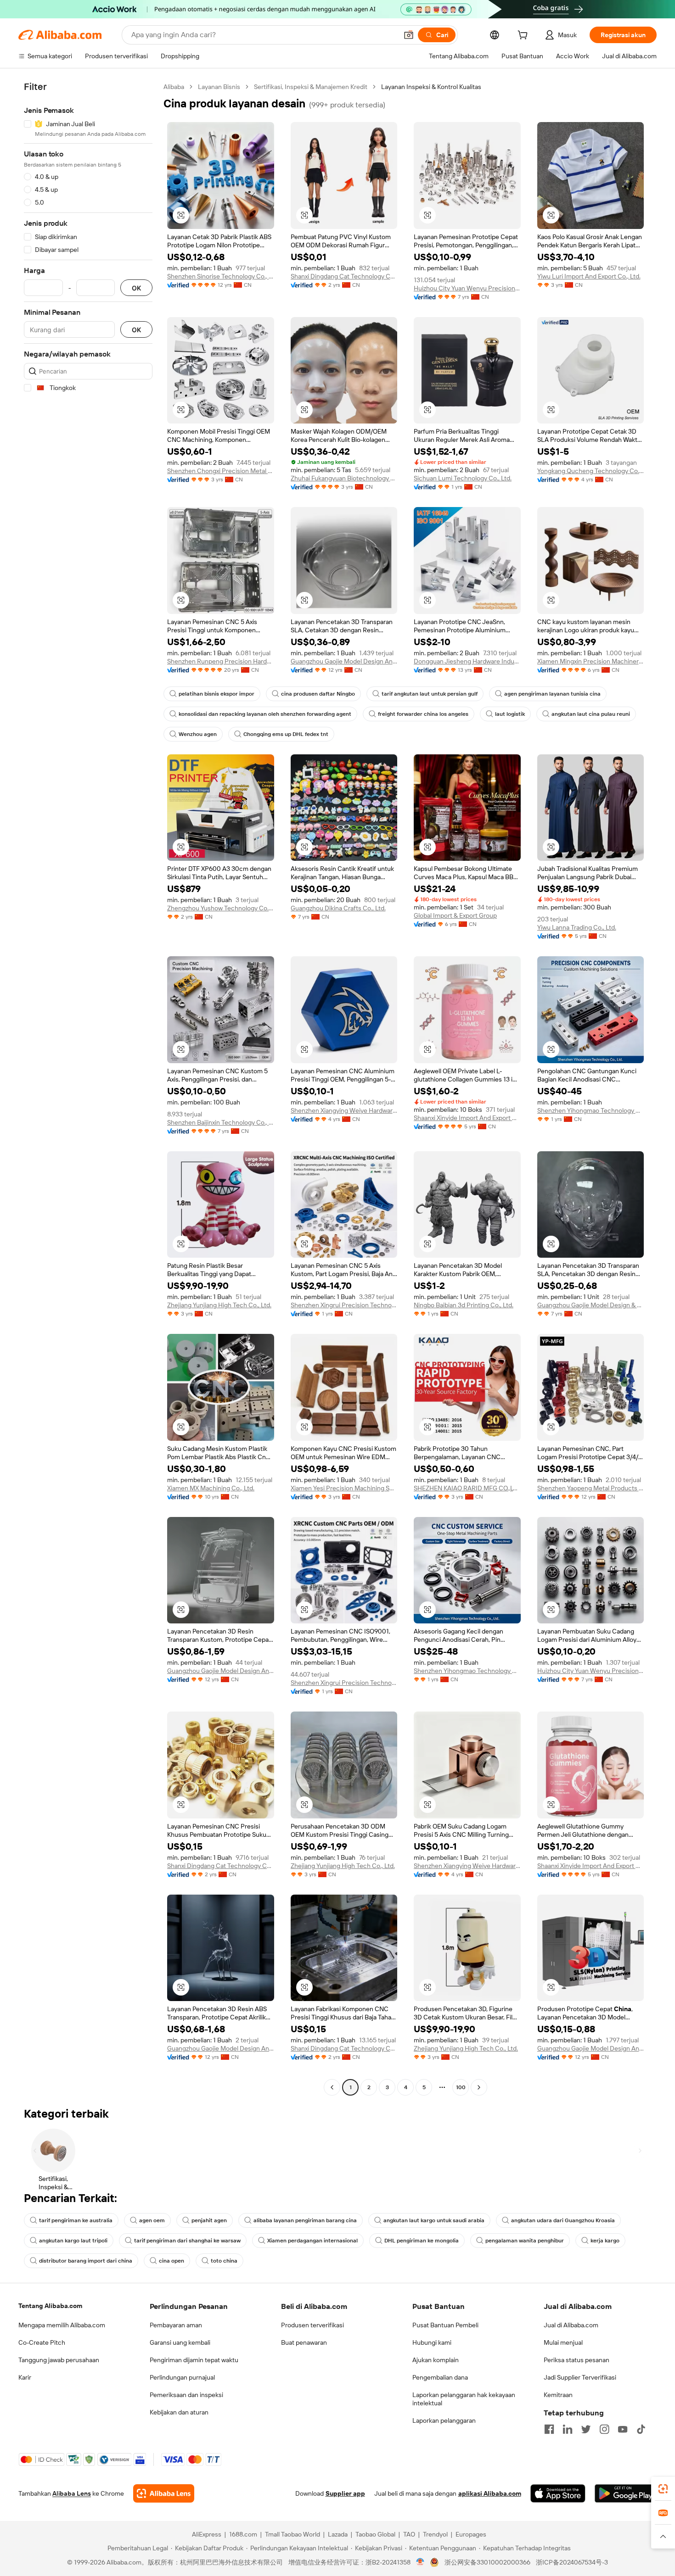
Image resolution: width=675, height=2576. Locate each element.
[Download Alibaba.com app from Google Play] (626, 2493)
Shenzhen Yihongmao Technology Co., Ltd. (591, 1110)
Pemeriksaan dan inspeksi (186, 2395)
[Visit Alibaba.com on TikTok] (641, 2429)
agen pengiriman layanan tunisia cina (552, 694)
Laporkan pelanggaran (444, 2420)
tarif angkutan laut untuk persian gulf (430, 694)
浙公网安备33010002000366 (487, 2562)
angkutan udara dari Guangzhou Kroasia (563, 2220)
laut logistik (510, 714)
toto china (224, 2261)
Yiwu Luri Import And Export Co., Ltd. (589, 276)
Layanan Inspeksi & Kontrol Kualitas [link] (431, 87)
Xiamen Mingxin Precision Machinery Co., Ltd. (591, 661)
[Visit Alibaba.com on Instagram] (604, 2429)
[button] (409, 35)
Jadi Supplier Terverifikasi (580, 2377)
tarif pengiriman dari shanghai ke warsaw (187, 2241)
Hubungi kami (432, 2342)
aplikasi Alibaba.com (490, 2493)
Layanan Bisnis (219, 87)
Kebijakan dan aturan (179, 2412)
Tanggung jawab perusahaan (59, 2360)
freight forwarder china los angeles (423, 714)
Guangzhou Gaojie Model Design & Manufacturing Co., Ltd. (591, 1305)
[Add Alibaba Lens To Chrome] (164, 2493)
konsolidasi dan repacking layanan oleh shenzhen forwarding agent (265, 714)
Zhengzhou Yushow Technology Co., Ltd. (221, 908)
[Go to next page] (479, 2087)
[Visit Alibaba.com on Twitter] (586, 2429)
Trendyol (435, 2534)
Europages (471, 2534)
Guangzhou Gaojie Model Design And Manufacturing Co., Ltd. (344, 661)
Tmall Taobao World (292, 2534)
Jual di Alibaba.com (571, 2325)
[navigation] (88, 1088)
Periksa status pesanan (577, 2360)
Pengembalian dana (440, 2377)
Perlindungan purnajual (182, 2377)
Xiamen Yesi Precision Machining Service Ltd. (344, 1488)
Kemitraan (558, 2395)
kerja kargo (605, 2241)
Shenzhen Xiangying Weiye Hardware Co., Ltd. (344, 1110)
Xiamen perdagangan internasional (312, 2241)
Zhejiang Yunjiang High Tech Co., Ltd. (219, 1305)
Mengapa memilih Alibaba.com (62, 2325)
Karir (25, 2377)
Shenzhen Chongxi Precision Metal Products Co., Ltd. (221, 471)
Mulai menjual (563, 2342)
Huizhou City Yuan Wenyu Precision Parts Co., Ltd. (467, 288)
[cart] (524, 36)
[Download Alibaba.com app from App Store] (558, 2493)
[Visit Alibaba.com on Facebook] (549, 2429)
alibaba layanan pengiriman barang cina (305, 2220)
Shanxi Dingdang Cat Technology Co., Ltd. (344, 276)
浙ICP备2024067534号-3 (572, 2562)
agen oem (152, 2220)
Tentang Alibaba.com (50, 2306)
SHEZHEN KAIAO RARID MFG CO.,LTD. (467, 1488)
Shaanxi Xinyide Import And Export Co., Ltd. (467, 1118)
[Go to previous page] (332, 2087)
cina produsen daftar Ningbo (318, 694)
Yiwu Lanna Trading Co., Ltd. (577, 927)
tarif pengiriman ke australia (76, 2220)
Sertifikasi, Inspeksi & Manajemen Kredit (311, 87)
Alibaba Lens (72, 2493)
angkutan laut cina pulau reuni (591, 714)
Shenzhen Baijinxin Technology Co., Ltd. (221, 1122)
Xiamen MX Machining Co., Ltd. (211, 1488)
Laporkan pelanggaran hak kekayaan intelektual (464, 2399)
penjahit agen (209, 2220)
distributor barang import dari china (86, 2261)
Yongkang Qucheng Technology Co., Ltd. (591, 471)
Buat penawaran (304, 2342)
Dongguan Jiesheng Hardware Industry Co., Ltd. (467, 661)
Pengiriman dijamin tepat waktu (194, 2360)
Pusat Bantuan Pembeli (445, 2325)
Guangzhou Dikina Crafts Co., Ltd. (338, 908)
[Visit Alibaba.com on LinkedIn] (568, 2429)
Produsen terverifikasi (312, 2325)
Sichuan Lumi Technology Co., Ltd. (463, 478)
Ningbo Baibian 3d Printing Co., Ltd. (464, 1305)
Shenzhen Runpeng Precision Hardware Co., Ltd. (221, 661)
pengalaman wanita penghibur (525, 2241)
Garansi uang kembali (180, 2342)
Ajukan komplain (436, 2360)
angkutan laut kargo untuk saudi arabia (434, 2220)
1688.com (243, 2534)
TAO (409, 2534)
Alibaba (174, 87)
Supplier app (345, 2493)
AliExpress (207, 2534)
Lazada (338, 2534)
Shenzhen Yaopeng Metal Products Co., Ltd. (591, 1488)
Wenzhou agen (198, 734)
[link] (663, 2489)
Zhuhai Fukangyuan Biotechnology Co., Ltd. (344, 478)
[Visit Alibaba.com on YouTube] (623, 2429)
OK (136, 288)
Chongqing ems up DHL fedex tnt (286, 734)
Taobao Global (375, 2534)
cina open (172, 2261)
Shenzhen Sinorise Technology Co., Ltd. (221, 276)
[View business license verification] (420, 2562)
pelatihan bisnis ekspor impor (217, 694)
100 (461, 2087)
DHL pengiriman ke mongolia (422, 2241)
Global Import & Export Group (455, 915)
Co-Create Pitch (42, 2342)
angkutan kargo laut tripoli (73, 2241)
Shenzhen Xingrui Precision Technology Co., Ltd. (344, 1305)
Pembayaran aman (176, 2325)
